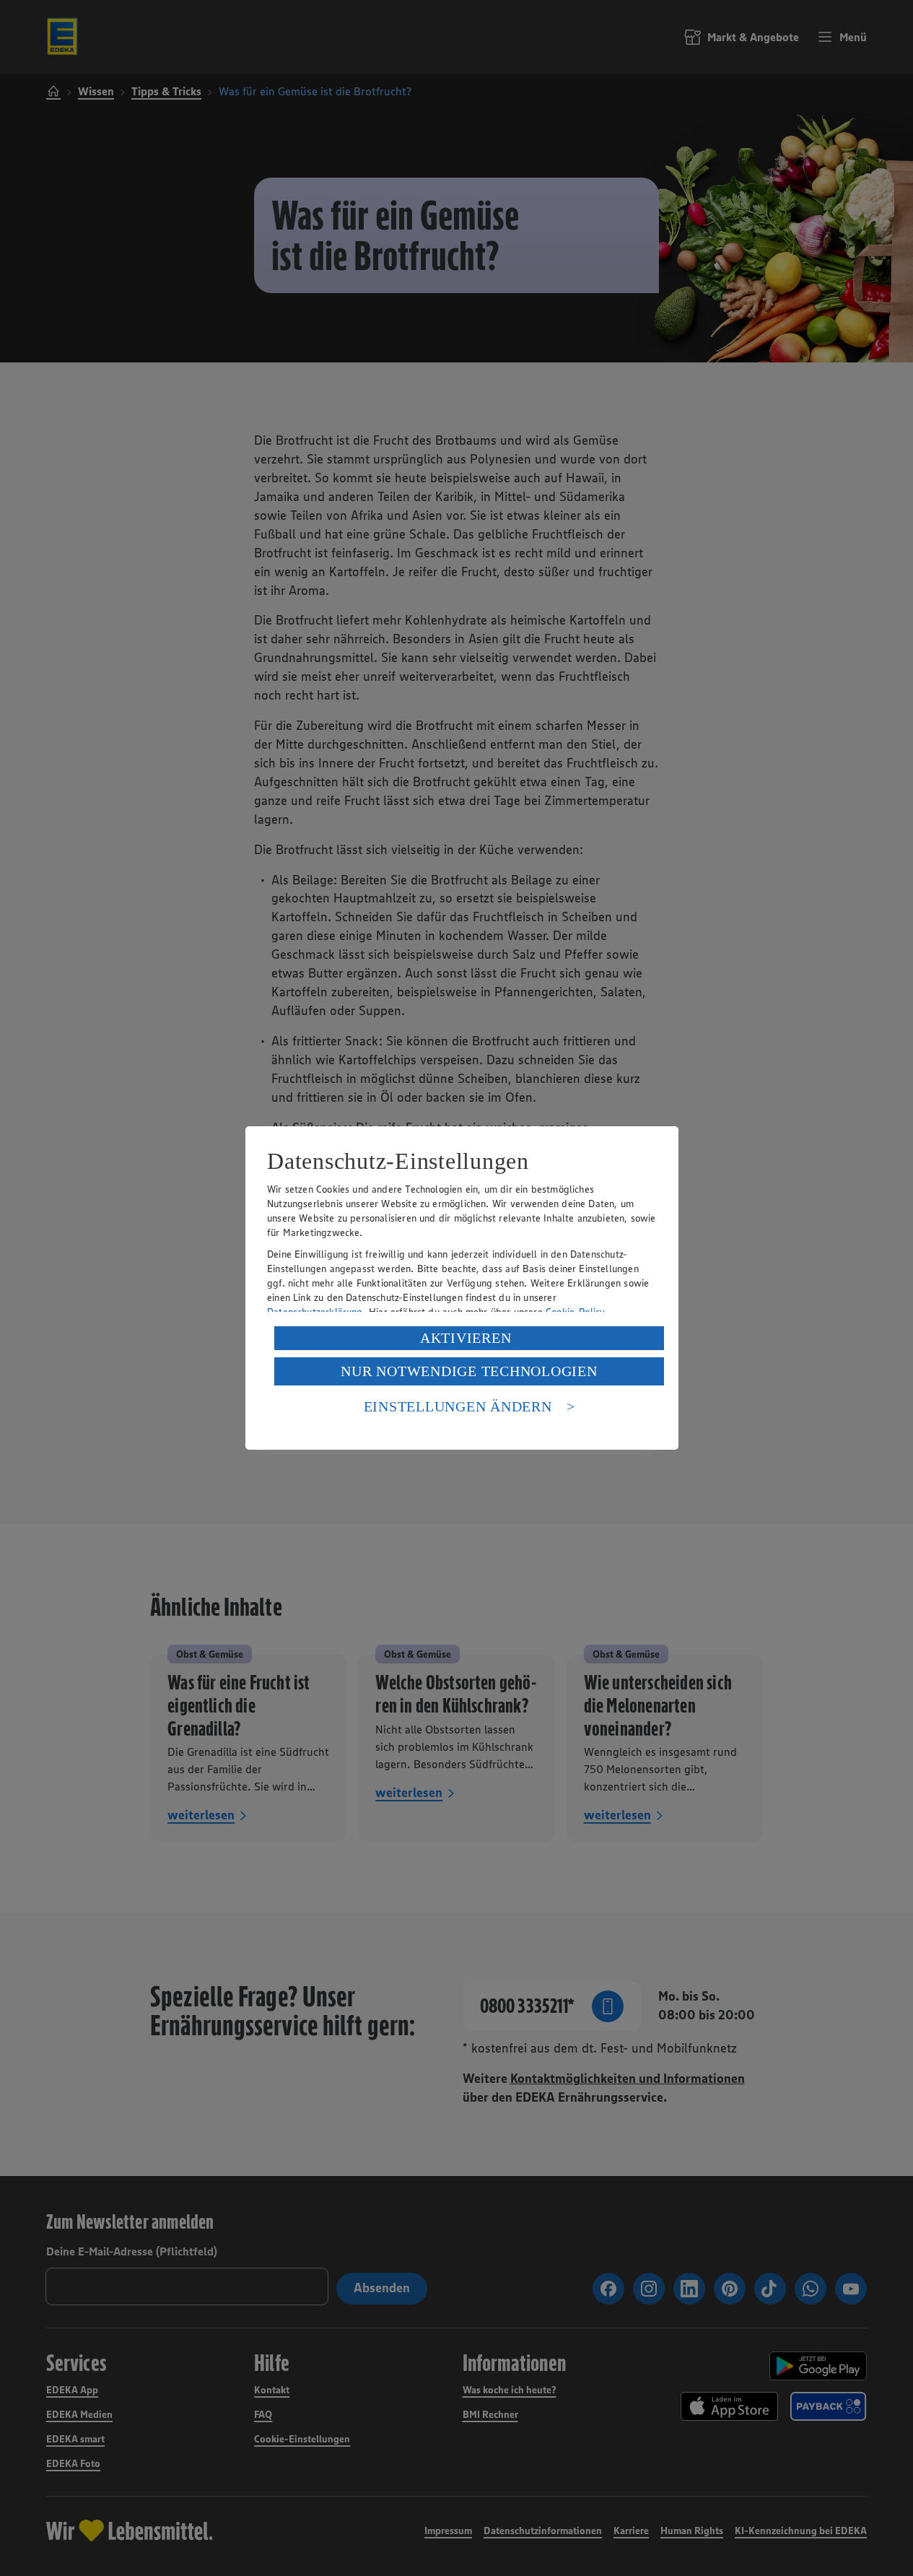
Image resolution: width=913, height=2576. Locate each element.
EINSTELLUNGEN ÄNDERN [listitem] (458, 1406)
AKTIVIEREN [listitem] (466, 1338)
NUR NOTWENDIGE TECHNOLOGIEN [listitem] (469, 1371)
